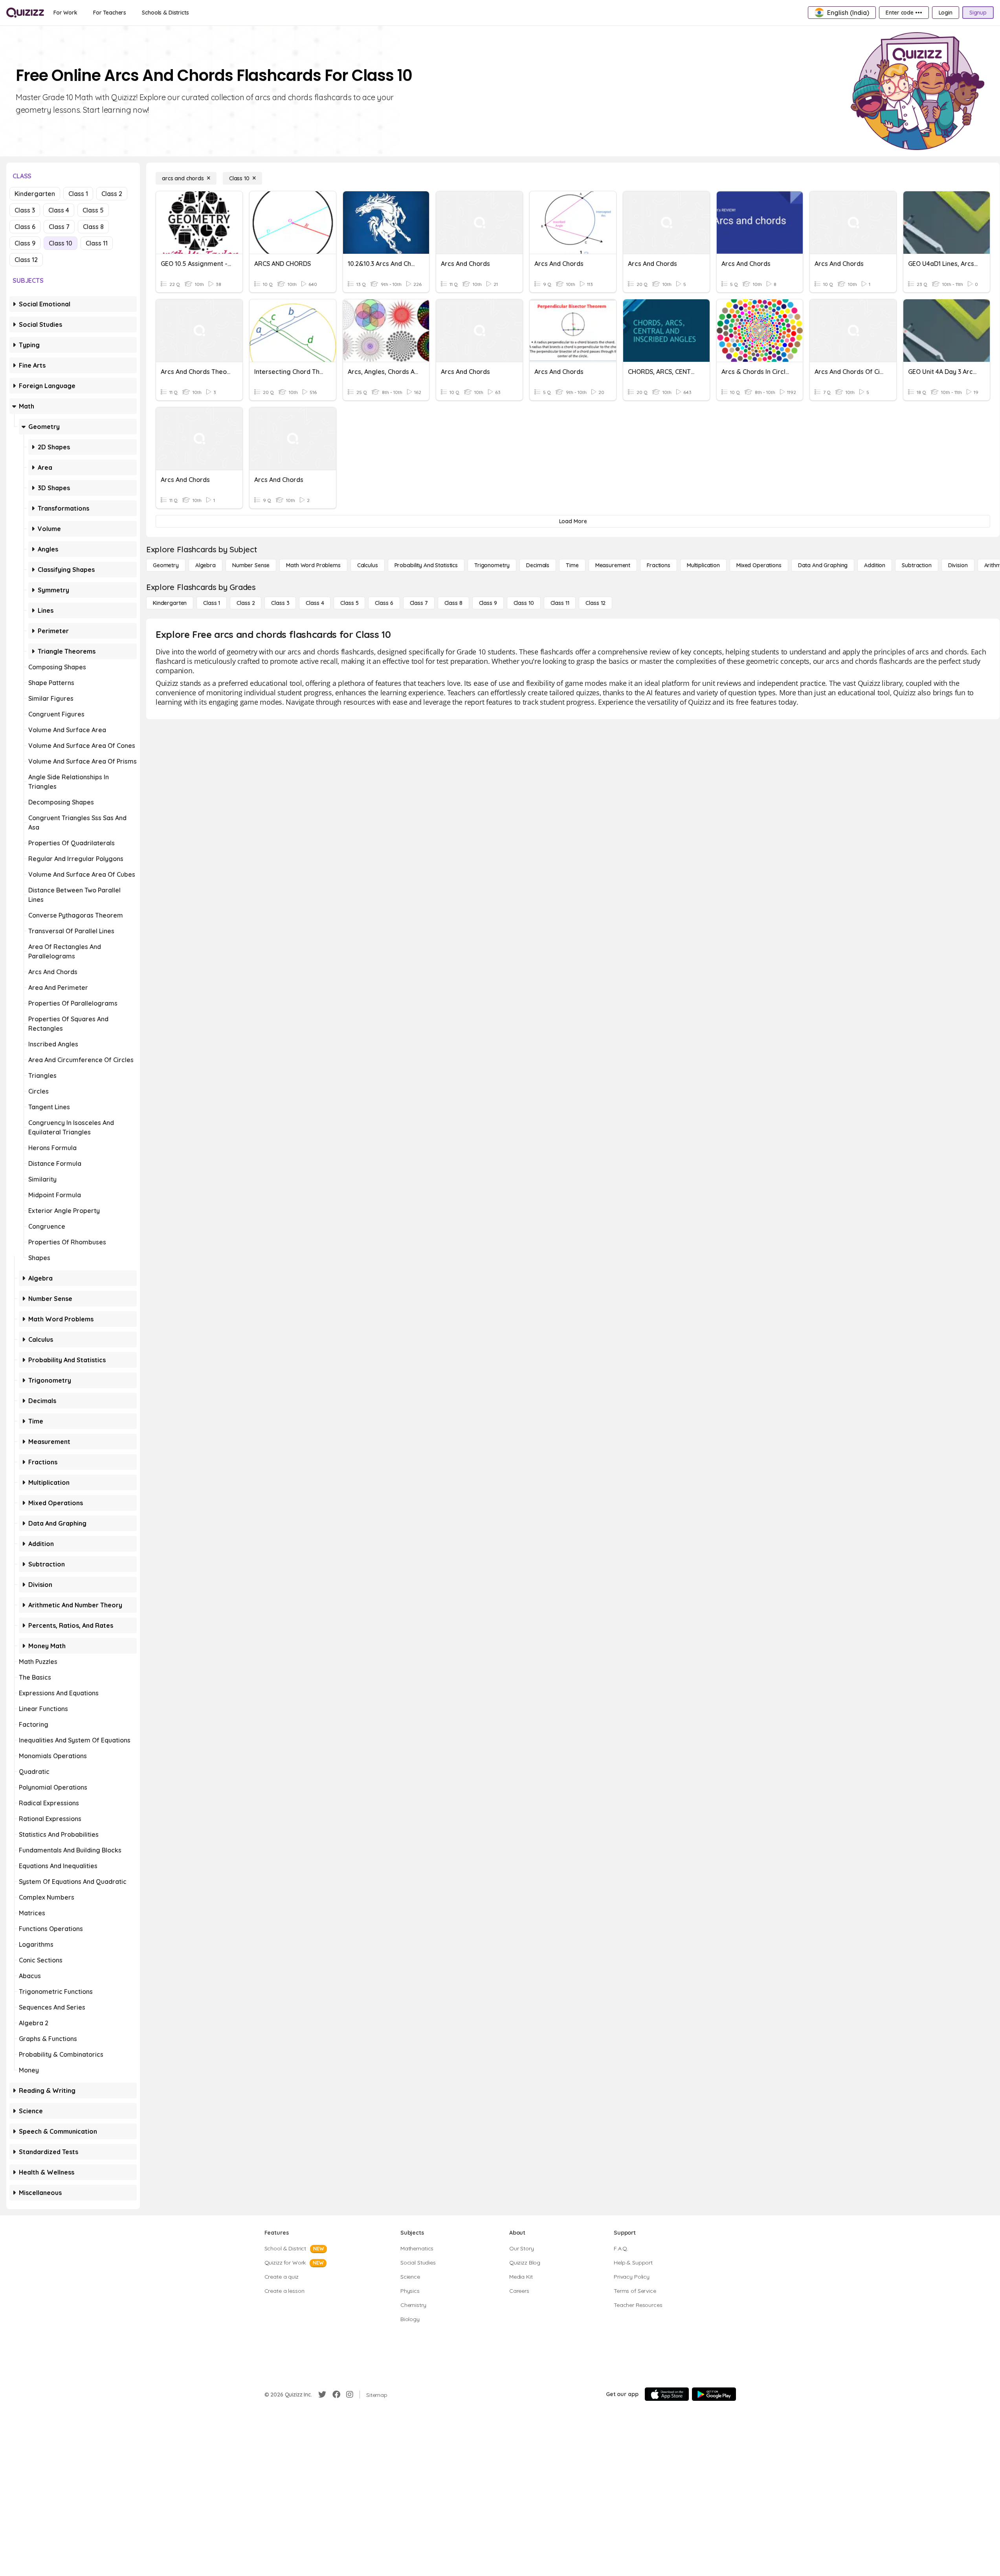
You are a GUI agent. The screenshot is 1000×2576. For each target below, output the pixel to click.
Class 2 (112, 194)
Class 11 (97, 243)
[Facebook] (336, 2395)
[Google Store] (714, 2394)
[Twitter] (322, 2395)
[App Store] (667, 2394)
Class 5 (93, 210)
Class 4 (59, 210)
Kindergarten (35, 194)
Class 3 (25, 210)
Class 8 (93, 227)
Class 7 (59, 227)
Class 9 (25, 243)
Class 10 (61, 243)
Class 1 (78, 194)
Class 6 (25, 227)
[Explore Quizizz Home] (25, 13)
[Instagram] (350, 2395)
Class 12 (26, 260)
